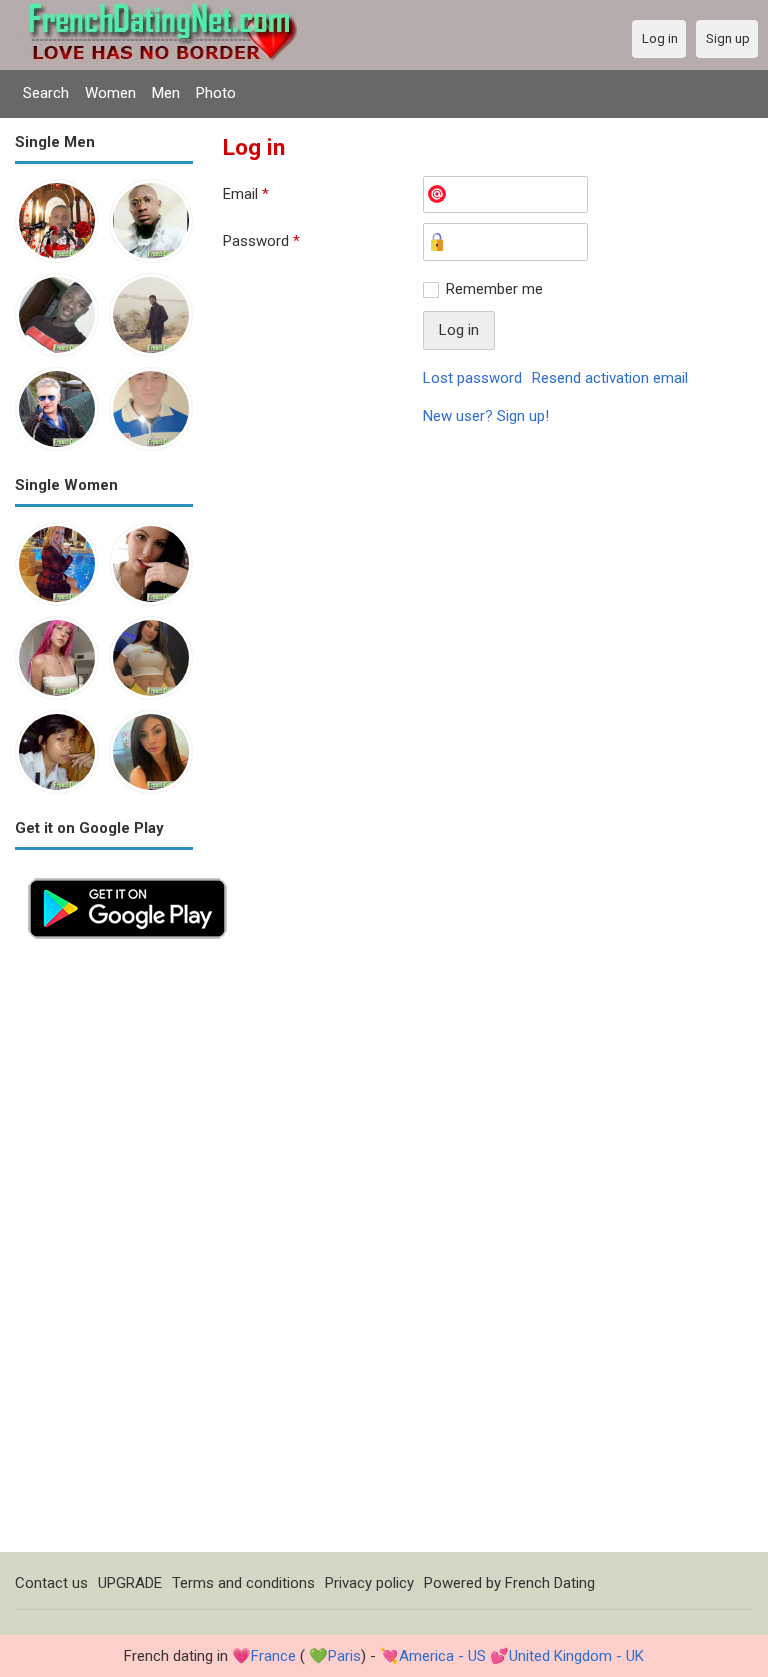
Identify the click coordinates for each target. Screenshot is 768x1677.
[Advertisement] (104, 1252)
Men (166, 93)
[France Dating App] (127, 876)
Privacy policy (369, 1583)
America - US (442, 1656)
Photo (216, 93)
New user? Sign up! (486, 416)
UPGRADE (130, 1583)
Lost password (472, 378)
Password (261, 241)
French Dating (550, 1583)
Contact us (51, 1583)
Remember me (494, 289)
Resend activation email (610, 378)
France (273, 1656)
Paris (344, 1656)
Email (246, 194)
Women (110, 93)
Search (46, 93)
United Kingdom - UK (576, 1656)
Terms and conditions (243, 1583)
